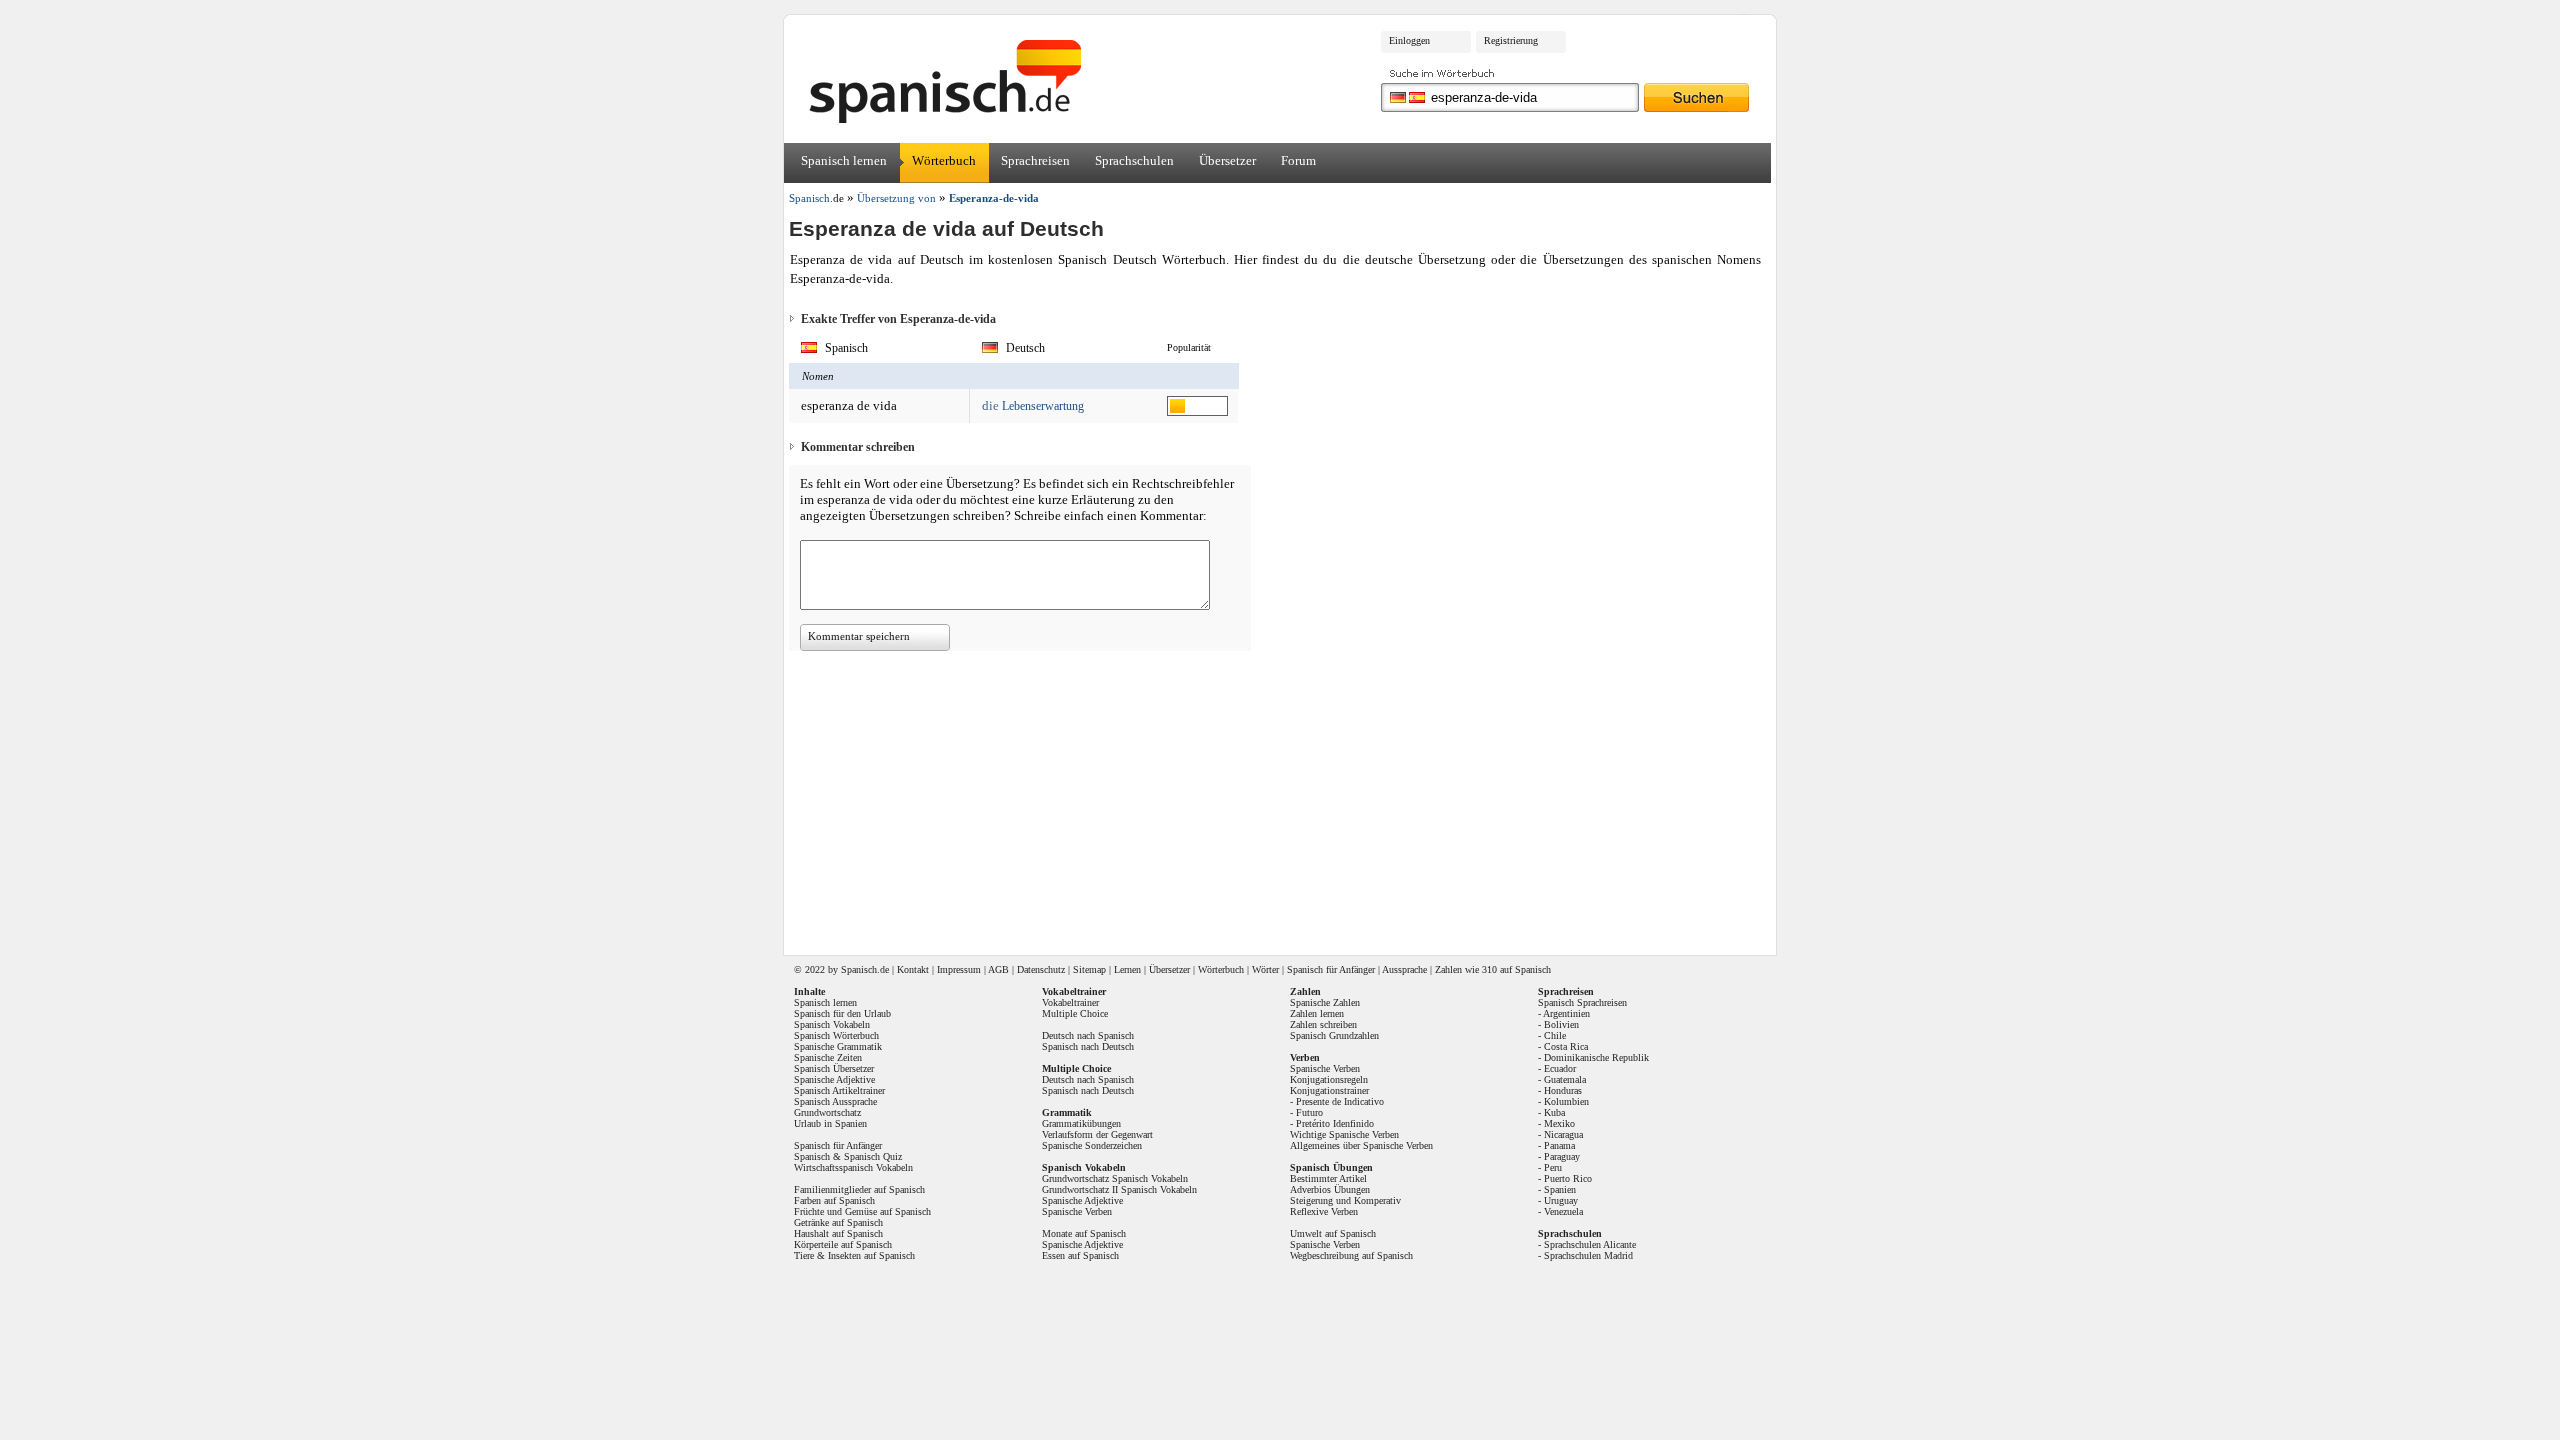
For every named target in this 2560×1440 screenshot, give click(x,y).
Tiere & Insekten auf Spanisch (854, 1255)
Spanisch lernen (844, 160)
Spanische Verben (1077, 1211)
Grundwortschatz (827, 1112)
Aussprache (1404, 969)
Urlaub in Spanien (830, 1123)
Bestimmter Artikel (1328, 1178)
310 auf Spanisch (1516, 969)
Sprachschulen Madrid (1588, 1255)
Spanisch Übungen (1331, 1167)
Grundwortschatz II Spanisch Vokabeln (1119, 1189)
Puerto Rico (1568, 1178)
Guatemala (1565, 1079)
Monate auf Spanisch (1084, 1233)
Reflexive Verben (1324, 1211)
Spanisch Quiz (873, 1156)
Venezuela (1563, 1211)
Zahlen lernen (1317, 1013)
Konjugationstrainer (1329, 1090)
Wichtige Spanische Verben (1344, 1134)
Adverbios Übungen (1330, 1189)
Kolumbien (1566, 1101)
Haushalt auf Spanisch (838, 1233)
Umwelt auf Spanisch (1333, 1233)
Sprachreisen (1035, 160)
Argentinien (1566, 1013)
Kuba (1554, 1112)
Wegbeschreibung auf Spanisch (1351, 1255)
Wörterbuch (944, 160)
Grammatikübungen (1081, 1123)
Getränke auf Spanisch (838, 1222)
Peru (1553, 1167)
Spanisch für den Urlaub (842, 1013)
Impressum (959, 969)
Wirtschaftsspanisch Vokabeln (853, 1167)
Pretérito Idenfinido (1335, 1123)
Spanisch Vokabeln (832, 1024)
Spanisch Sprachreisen (1582, 1002)
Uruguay (1561, 1200)
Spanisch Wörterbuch (836, 1035)
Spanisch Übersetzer (834, 1068)
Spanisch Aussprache (835, 1101)
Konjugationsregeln (1329, 1079)
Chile (1555, 1035)
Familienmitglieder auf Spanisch (859, 1189)
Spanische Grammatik (838, 1046)
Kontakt (913, 969)
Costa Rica (1566, 1046)
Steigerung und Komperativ (1345, 1200)
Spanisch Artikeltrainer (839, 1090)
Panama (1559, 1145)
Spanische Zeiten (828, 1057)
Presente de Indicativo (1340, 1101)
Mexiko (1559, 1123)
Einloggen (1409, 40)
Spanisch (859, 969)
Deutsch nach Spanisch (1088, 1035)
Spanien (1560, 1189)
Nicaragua (1563, 1134)
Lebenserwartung (1043, 406)
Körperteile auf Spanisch (843, 1244)
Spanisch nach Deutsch (1088, 1046)
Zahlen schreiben (1323, 1024)
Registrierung (1511, 40)
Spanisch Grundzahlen (1334, 1035)
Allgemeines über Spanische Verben (1361, 1145)
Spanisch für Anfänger (1331, 969)
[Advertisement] (1939, 316)
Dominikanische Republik (1596, 1057)
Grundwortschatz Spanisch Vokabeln (1115, 1178)
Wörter (1265, 969)
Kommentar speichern (859, 636)
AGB (998, 969)
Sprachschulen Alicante (1590, 1244)
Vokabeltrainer (1070, 1002)
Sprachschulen (1134, 160)
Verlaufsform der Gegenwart (1097, 1134)
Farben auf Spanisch (834, 1200)
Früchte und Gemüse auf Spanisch (862, 1211)
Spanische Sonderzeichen (1092, 1145)
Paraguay (1562, 1156)
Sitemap (1089, 969)
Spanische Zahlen (1325, 1002)
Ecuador (1560, 1068)
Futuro (1309, 1112)
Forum (1298, 160)
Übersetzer (1227, 160)
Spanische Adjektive (834, 1079)
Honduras (1563, 1090)
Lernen (1127, 969)
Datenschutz (1041, 969)
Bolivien (1561, 1024)
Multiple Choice (1075, 1013)
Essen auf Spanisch (1080, 1255)
